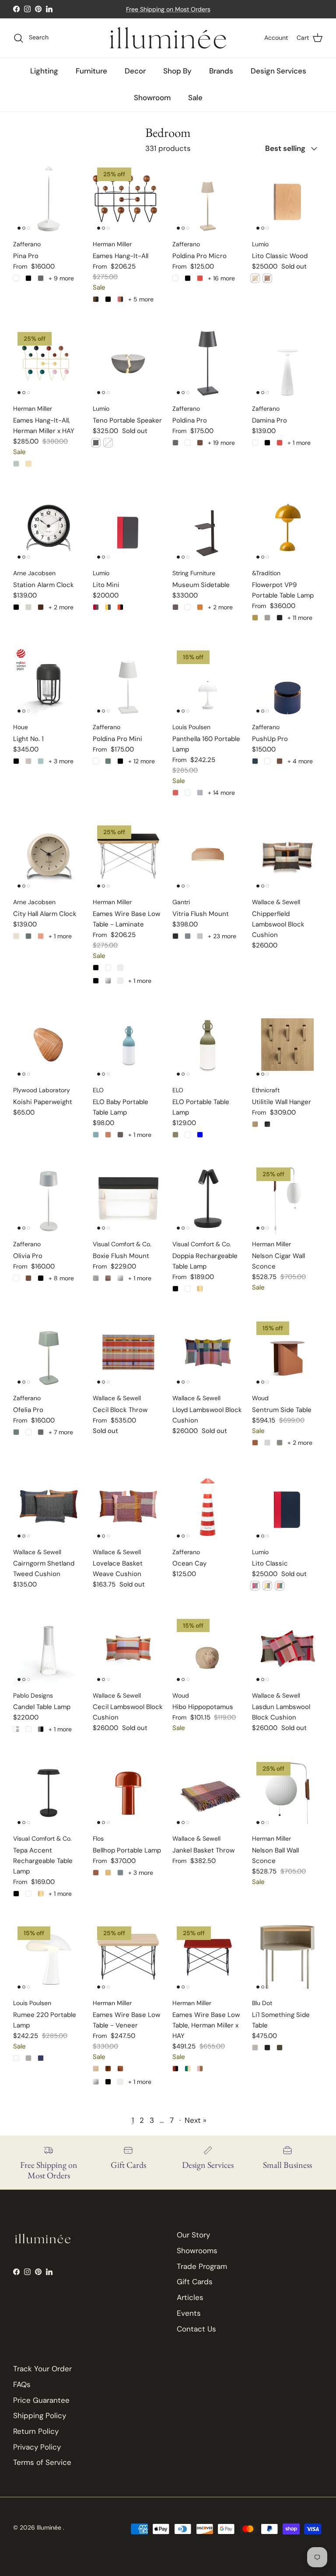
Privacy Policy (37, 2447)
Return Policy (36, 2431)
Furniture (91, 71)
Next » (196, 2120)
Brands (221, 71)
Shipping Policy (40, 2415)
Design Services (278, 71)
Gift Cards (195, 2282)
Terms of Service (42, 2462)
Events (189, 2313)
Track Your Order (42, 2369)
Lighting (44, 71)
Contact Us (196, 2329)
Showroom (152, 98)
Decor (135, 71)
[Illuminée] (168, 38)
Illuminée (50, 2527)
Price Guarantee (41, 2400)
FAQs (22, 2384)
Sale (195, 98)
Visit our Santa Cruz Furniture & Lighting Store (168, 9)
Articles (190, 2297)
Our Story (193, 2235)
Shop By (177, 71)
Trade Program (202, 2266)
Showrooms (197, 2251)
